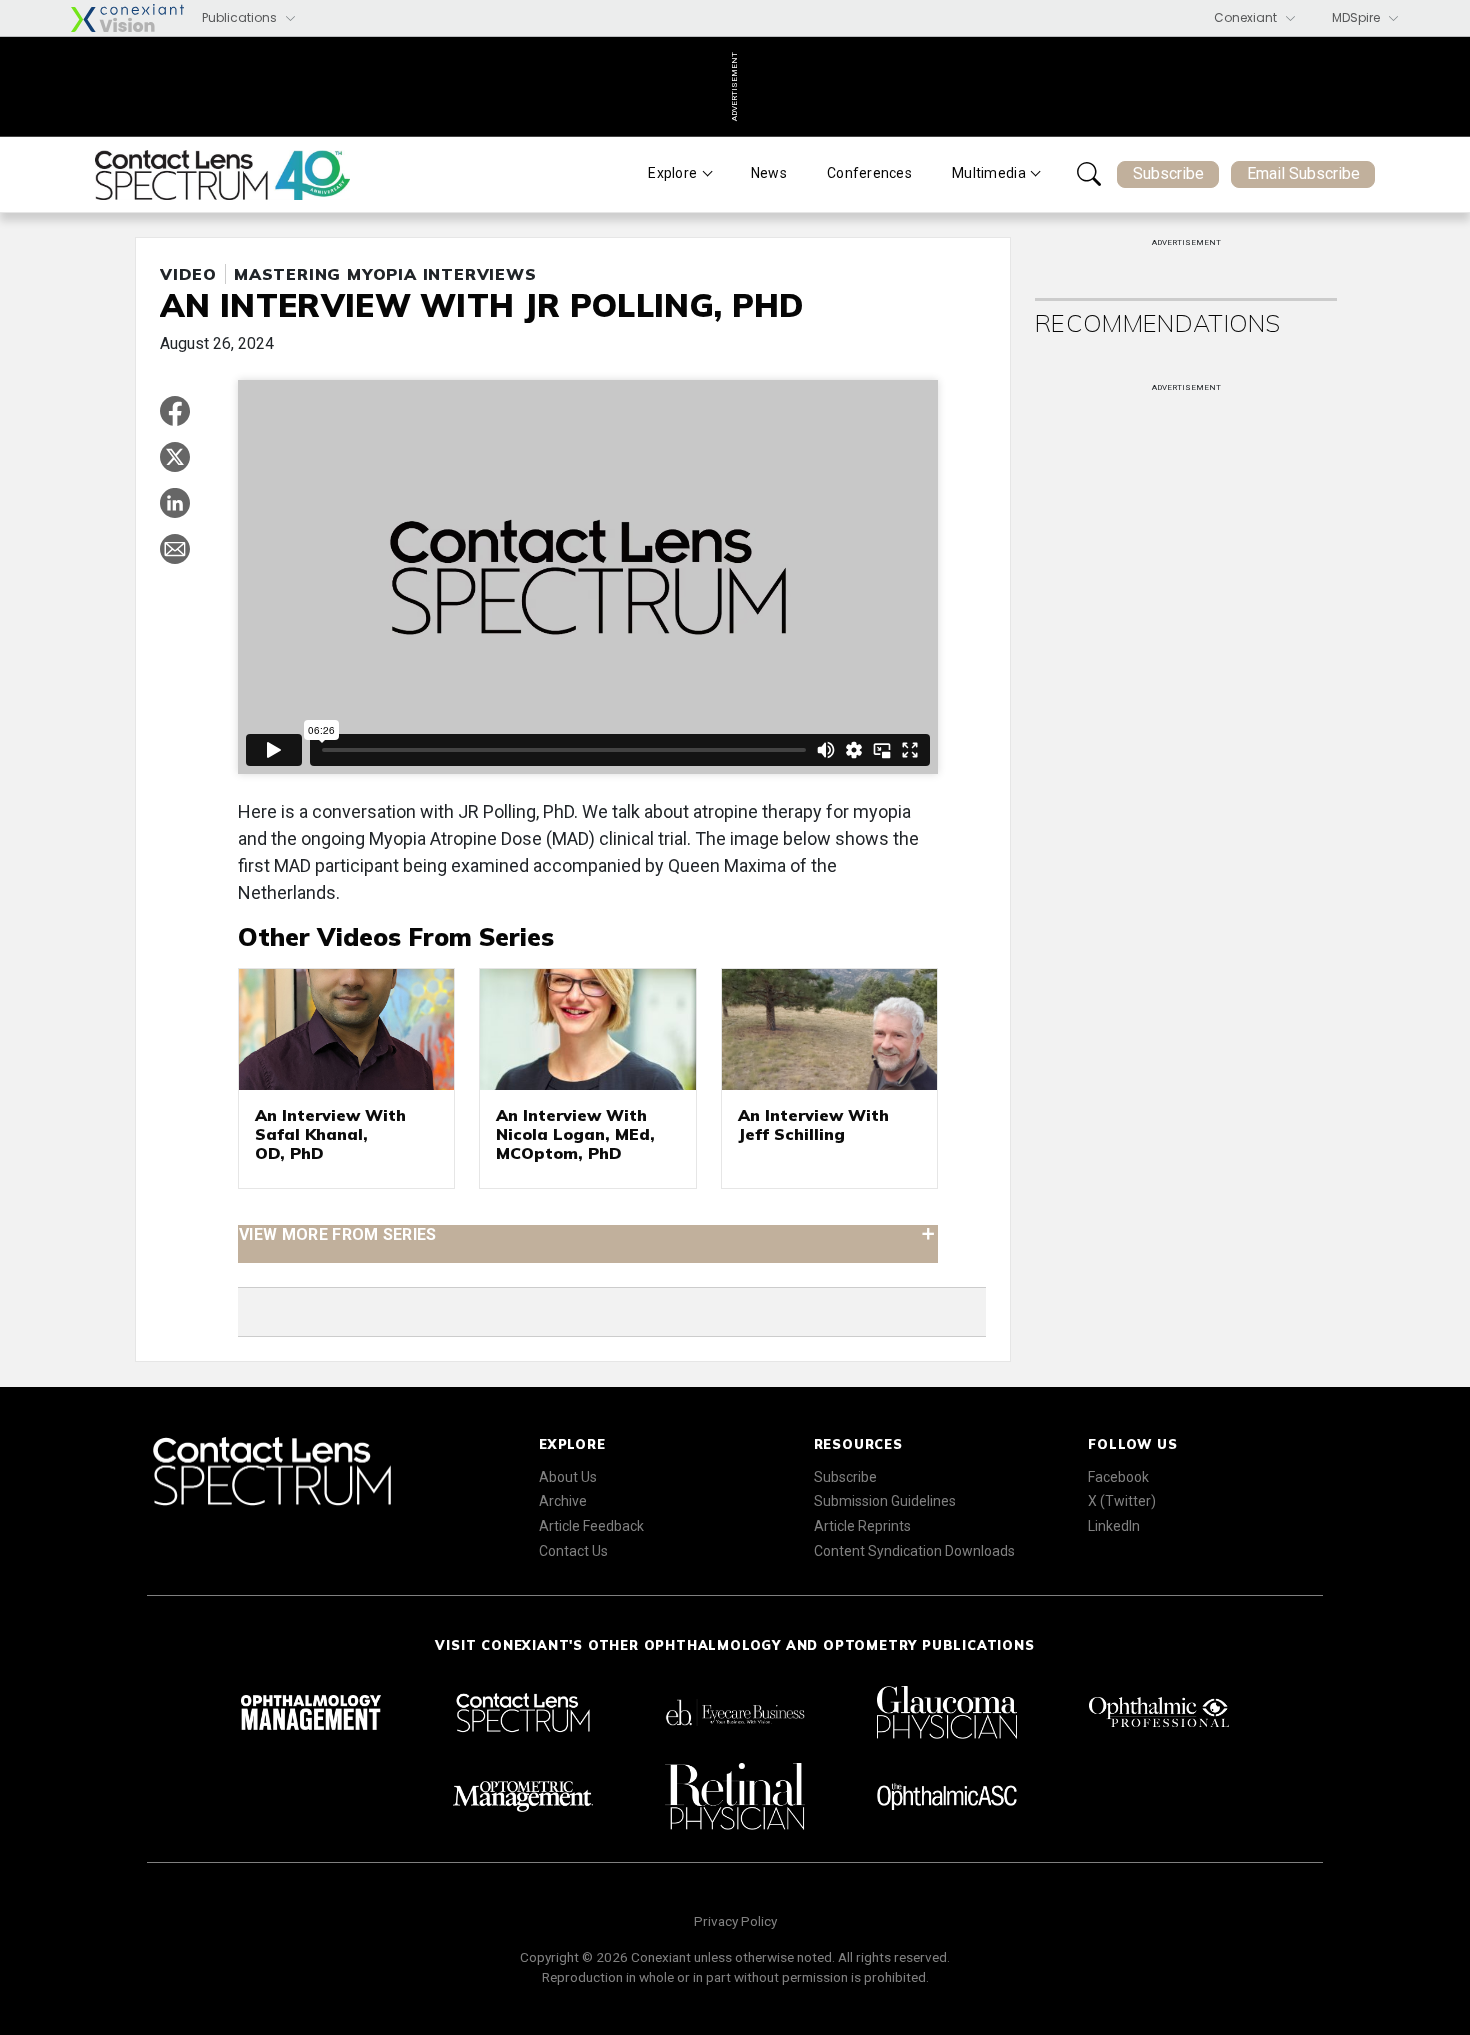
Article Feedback (591, 1526)
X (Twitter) (1122, 1501)
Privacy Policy (735, 1921)
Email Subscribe (1303, 173)
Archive (563, 1501)
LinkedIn (1114, 1526)
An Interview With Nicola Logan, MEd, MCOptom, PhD (575, 1134)
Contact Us (573, 1551)
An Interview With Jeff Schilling (813, 1124)
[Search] (1089, 174)
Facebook (1118, 1477)
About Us (568, 1477)
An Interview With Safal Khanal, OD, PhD (330, 1134)
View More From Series (338, 1234)
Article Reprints (862, 1526)
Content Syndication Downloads (914, 1551)
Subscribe (1168, 173)
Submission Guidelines (885, 1501)
